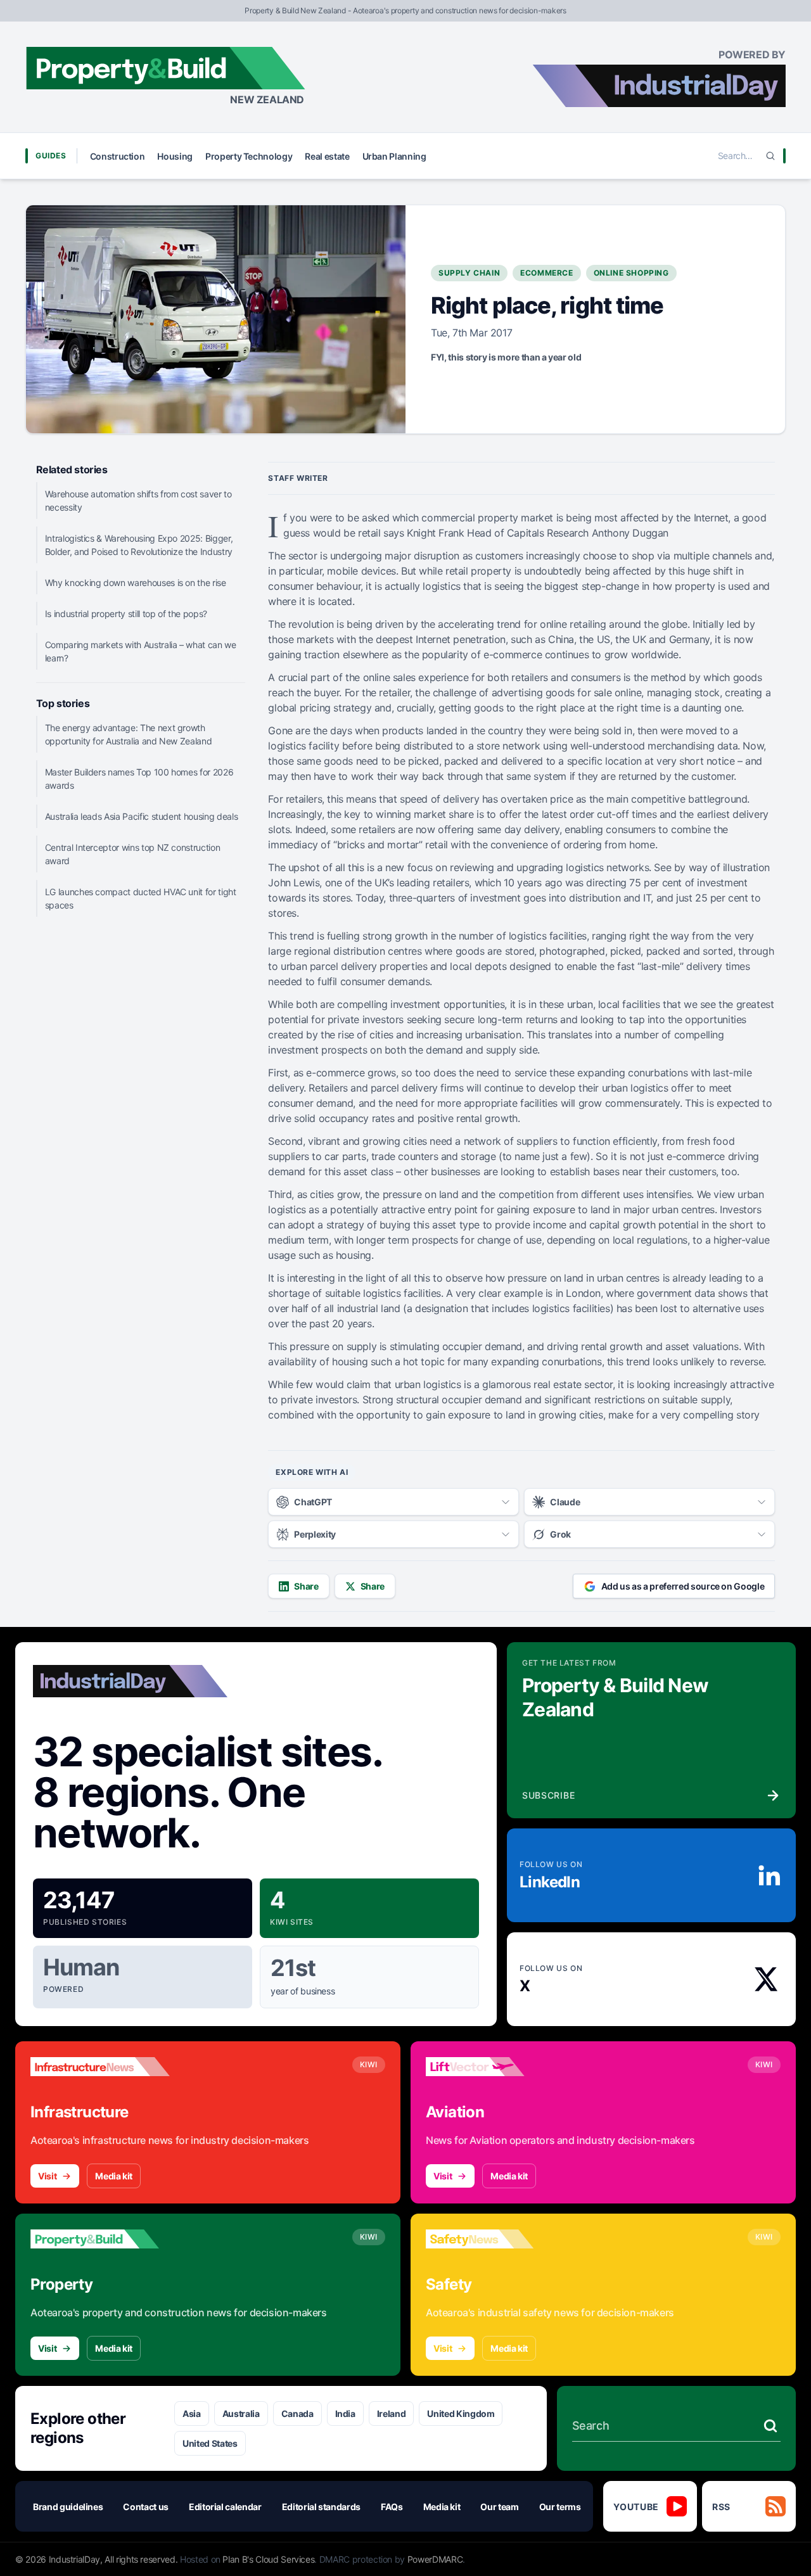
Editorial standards (321, 2507)
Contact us (146, 2507)
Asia (192, 2413)
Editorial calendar (225, 2507)
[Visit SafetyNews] (495, 2239)
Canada (297, 2413)
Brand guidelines (68, 2507)
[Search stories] (770, 2426)
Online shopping (631, 273)
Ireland (392, 2413)
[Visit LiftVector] (495, 2067)
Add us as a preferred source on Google (683, 1586)
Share (306, 1586)
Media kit (114, 2176)
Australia (241, 2413)
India (345, 2413)
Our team (499, 2507)
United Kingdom (461, 2413)
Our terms (560, 2507)
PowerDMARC (435, 2559)
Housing (175, 156)
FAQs (392, 2507)
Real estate (327, 156)
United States (210, 2443)
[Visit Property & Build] (100, 2239)
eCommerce (546, 273)
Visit (47, 2176)
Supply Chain (469, 273)
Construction (118, 156)
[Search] (770, 156)
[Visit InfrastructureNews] (100, 2067)
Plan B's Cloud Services (268, 2559)
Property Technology (249, 156)
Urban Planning (394, 156)
